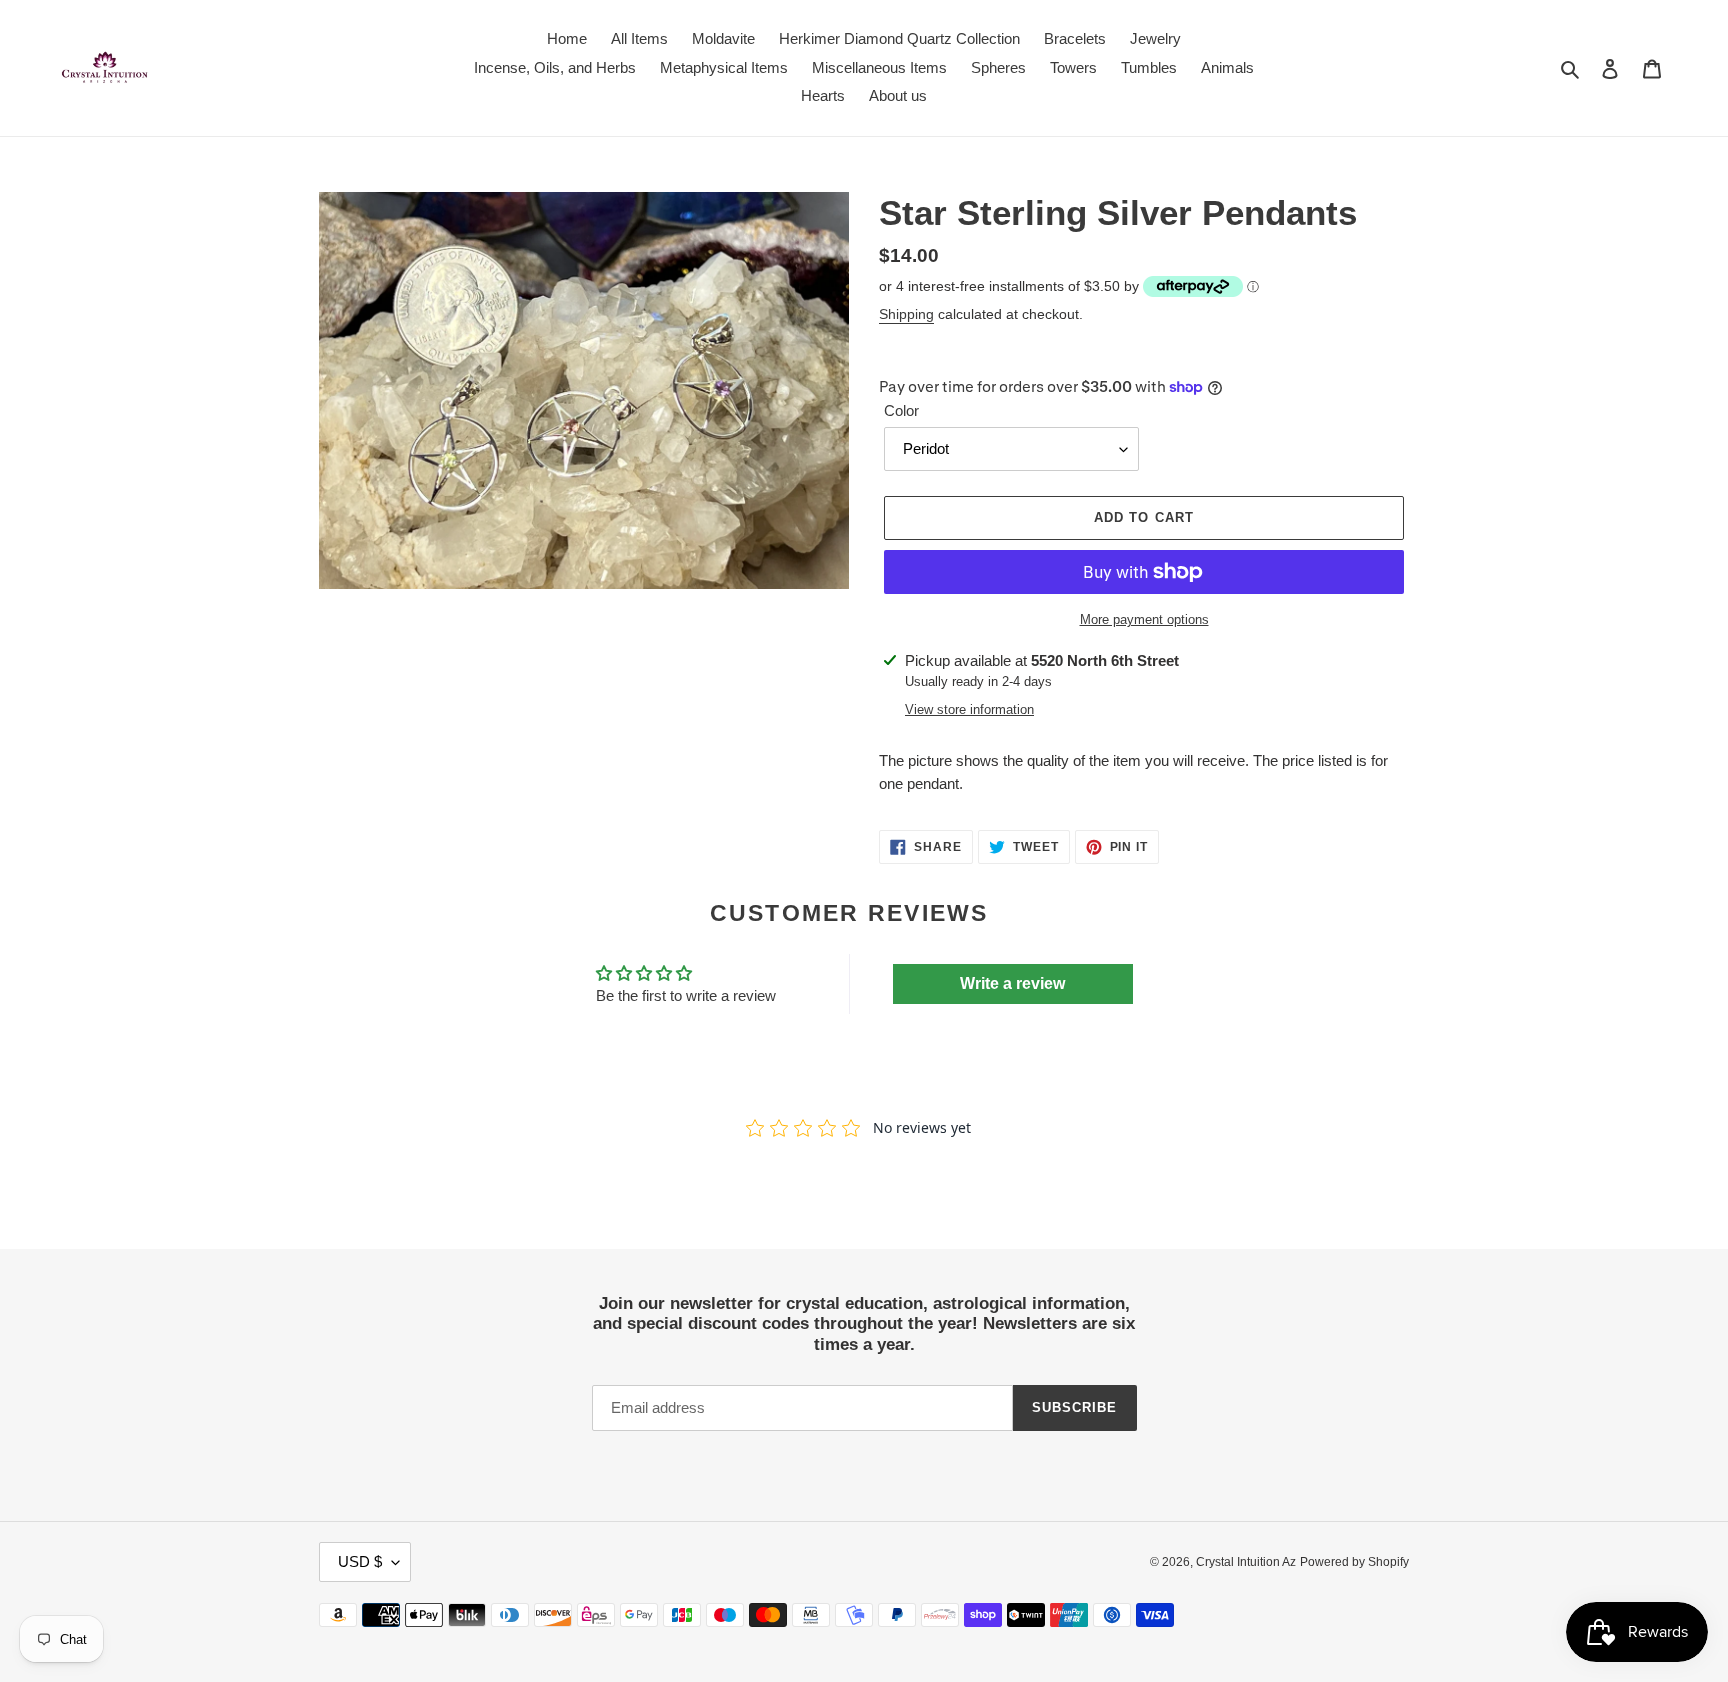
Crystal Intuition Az (1246, 1562)
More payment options (1144, 619)
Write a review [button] (1012, 983)
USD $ (360, 1561)
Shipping (906, 314)
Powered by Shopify (1354, 1562)
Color (901, 410)
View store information (969, 709)
